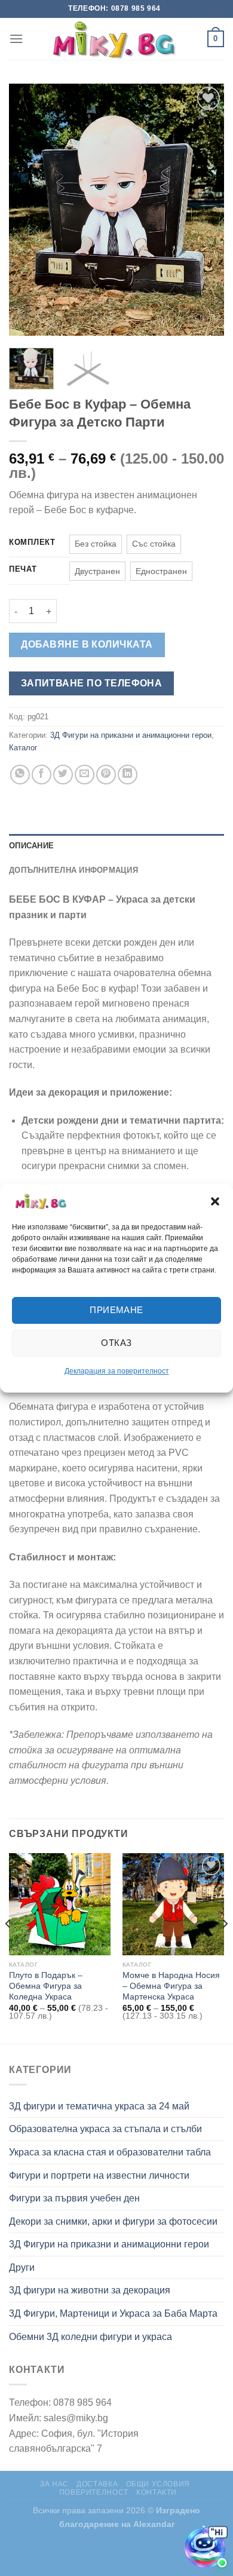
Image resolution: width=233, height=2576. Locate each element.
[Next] (205, 210)
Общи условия (158, 2484)
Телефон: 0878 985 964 (114, 8)
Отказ (116, 1343)
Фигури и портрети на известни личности (99, 2175)
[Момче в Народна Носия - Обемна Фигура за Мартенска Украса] (173, 1904)
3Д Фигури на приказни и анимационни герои (131, 735)
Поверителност (94, 2492)
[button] (215, 1201)
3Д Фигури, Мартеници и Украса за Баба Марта (113, 2313)
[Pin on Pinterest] (106, 775)
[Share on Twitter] (63, 775)
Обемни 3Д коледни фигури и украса (91, 2337)
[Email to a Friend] (85, 775)
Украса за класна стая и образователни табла (110, 2152)
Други (22, 2267)
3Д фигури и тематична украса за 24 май (99, 2106)
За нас (54, 2484)
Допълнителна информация (73, 870)
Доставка (97, 2484)
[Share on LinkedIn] (128, 775)
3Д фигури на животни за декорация (90, 2290)
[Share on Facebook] (42, 775)
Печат (23, 569)
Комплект (32, 542)
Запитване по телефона (92, 683)
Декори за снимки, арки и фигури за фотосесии (113, 2221)
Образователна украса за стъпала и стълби (105, 2129)
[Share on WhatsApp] (20, 775)
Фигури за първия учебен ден (74, 2198)
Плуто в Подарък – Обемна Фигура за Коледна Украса (46, 1986)
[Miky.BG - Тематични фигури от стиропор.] (116, 39)
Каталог (23, 748)
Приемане (116, 1310)
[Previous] (28, 210)
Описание (31, 846)
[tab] (116, 846)
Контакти (157, 2492)
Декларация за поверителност (117, 1371)
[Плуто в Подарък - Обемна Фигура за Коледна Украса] (60, 1904)
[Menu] (16, 39)
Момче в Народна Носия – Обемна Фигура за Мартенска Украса (171, 1986)
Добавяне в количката (87, 644)
